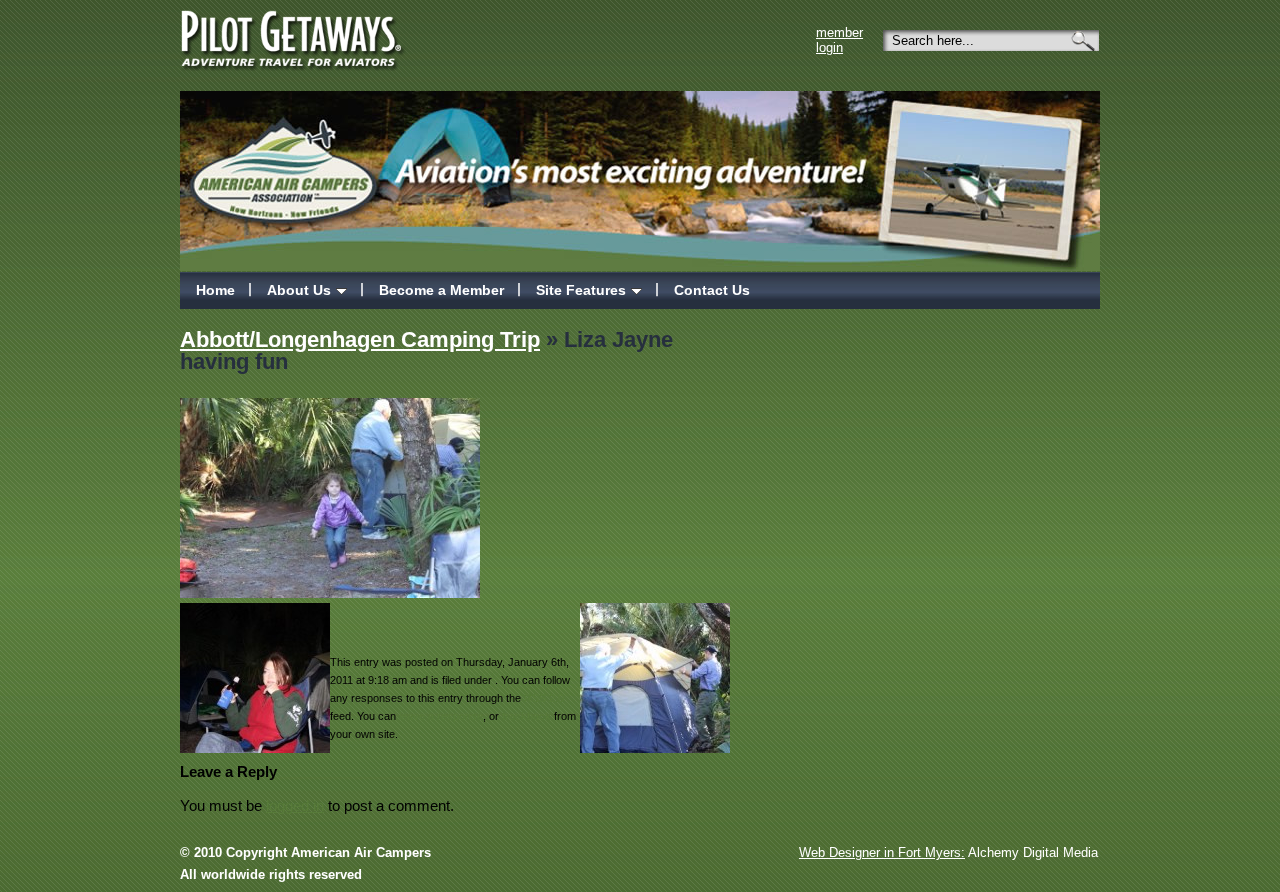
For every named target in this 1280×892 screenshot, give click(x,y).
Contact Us (712, 290)
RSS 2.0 (544, 698)
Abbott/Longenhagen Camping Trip (360, 339)
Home (215, 290)
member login (839, 40)
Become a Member (441, 290)
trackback (526, 716)
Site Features (581, 290)
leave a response (441, 716)
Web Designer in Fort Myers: (882, 852)
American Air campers (286, 161)
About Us (299, 290)
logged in (295, 805)
